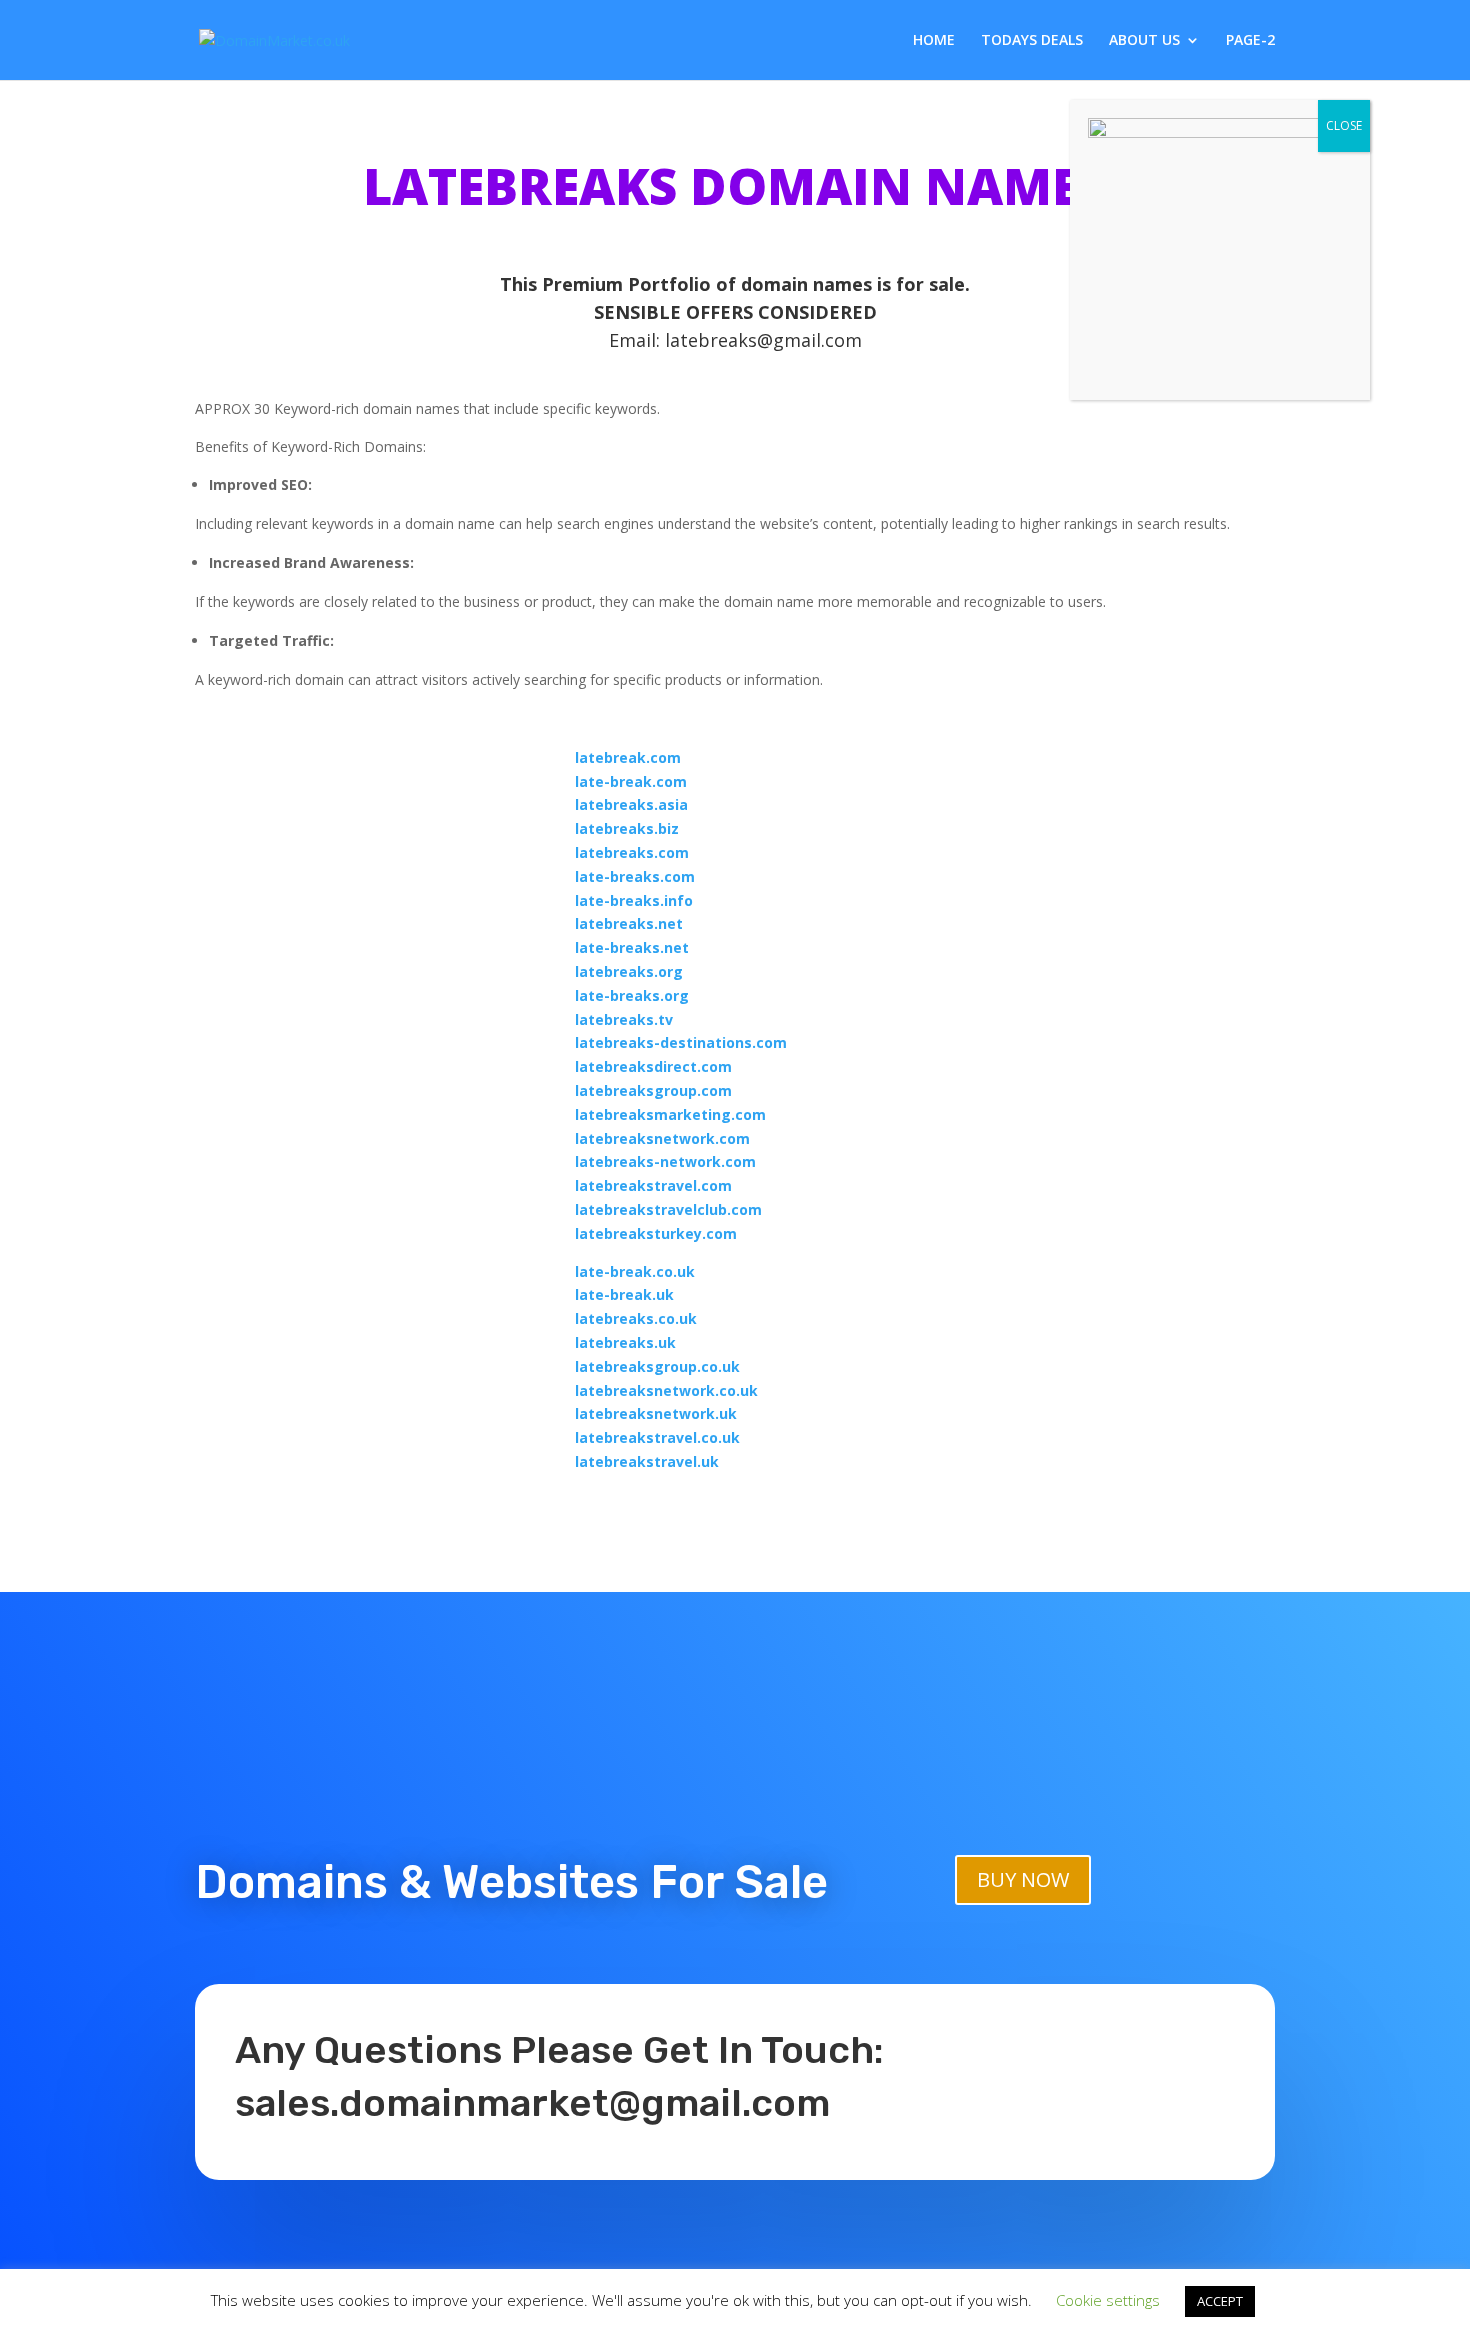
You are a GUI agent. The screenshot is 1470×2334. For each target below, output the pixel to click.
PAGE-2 (1250, 41)
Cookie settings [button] (1108, 2300)
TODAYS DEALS (1032, 41)
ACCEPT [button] (1220, 2301)
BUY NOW (1023, 1879)
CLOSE (1344, 125)
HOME (934, 41)
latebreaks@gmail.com (763, 340)
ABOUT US (1144, 41)
